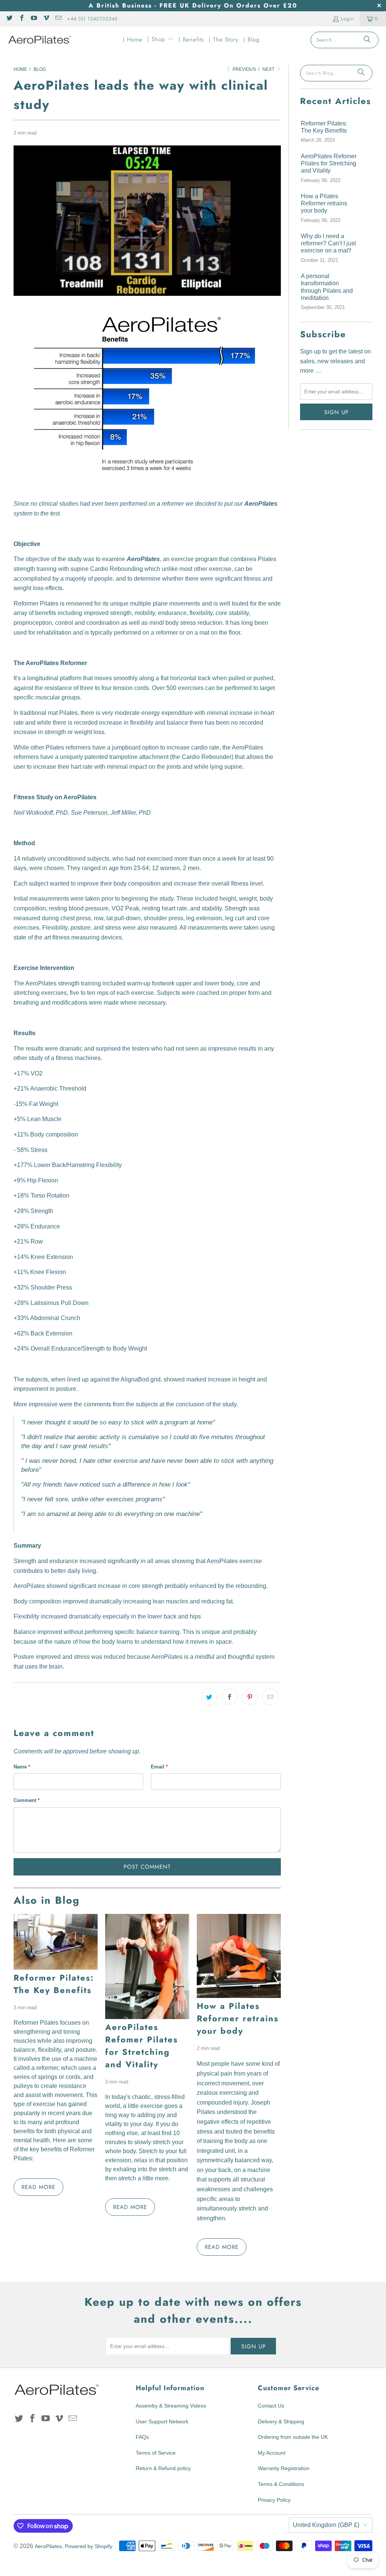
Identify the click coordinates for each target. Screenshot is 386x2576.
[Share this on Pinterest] (250, 1697)
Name (22, 1767)
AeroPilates (48, 2546)
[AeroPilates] (40, 40)
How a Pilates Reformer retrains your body (238, 2018)
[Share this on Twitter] (209, 1697)
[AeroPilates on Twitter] (9, 19)
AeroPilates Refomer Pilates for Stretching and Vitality (142, 2046)
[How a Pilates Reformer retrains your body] (239, 1956)
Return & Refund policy (163, 2468)
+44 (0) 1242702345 (92, 19)
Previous (244, 69)
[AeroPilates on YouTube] (34, 19)
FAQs (142, 2437)
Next (269, 69)
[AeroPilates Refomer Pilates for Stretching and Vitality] (147, 1966)
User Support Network (162, 2422)
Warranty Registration (284, 2468)
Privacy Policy (274, 2500)
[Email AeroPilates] (58, 19)
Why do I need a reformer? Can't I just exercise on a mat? (328, 243)
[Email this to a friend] (270, 1697)
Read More (38, 2187)
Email (159, 1767)
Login (347, 19)
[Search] (367, 40)
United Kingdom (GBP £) (326, 2525)
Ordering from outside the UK (293, 2437)
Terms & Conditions (281, 2484)
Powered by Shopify (89, 2546)
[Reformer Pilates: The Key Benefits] (56, 1942)
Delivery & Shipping (281, 2422)
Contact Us (271, 2406)
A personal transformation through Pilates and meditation (327, 287)
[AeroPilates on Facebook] (21, 19)
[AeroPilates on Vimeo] (46, 19)
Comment (27, 1800)
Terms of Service (156, 2453)
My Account (272, 2453)
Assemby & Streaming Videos (171, 2406)
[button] (160, 40)
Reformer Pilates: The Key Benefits (54, 1984)
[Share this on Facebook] (230, 1697)
